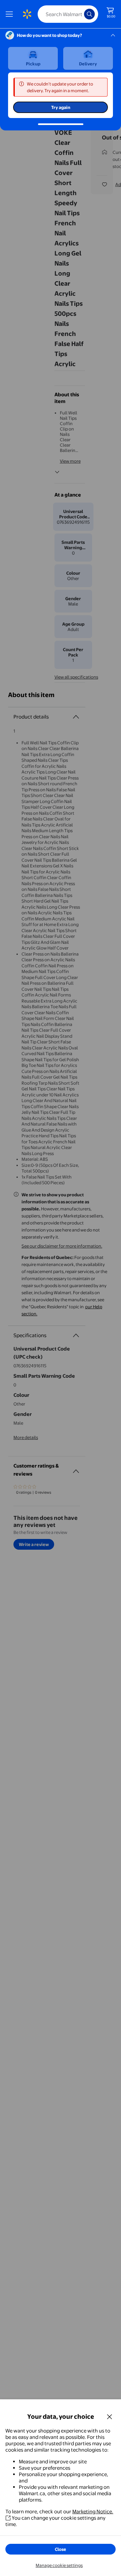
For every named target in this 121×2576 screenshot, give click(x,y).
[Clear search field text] (81, 14)
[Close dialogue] (110, 2416)
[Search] (89, 14)
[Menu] (11, 14)
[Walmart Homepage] (27, 14)
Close (61, 2549)
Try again (61, 107)
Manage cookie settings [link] (59, 2565)
